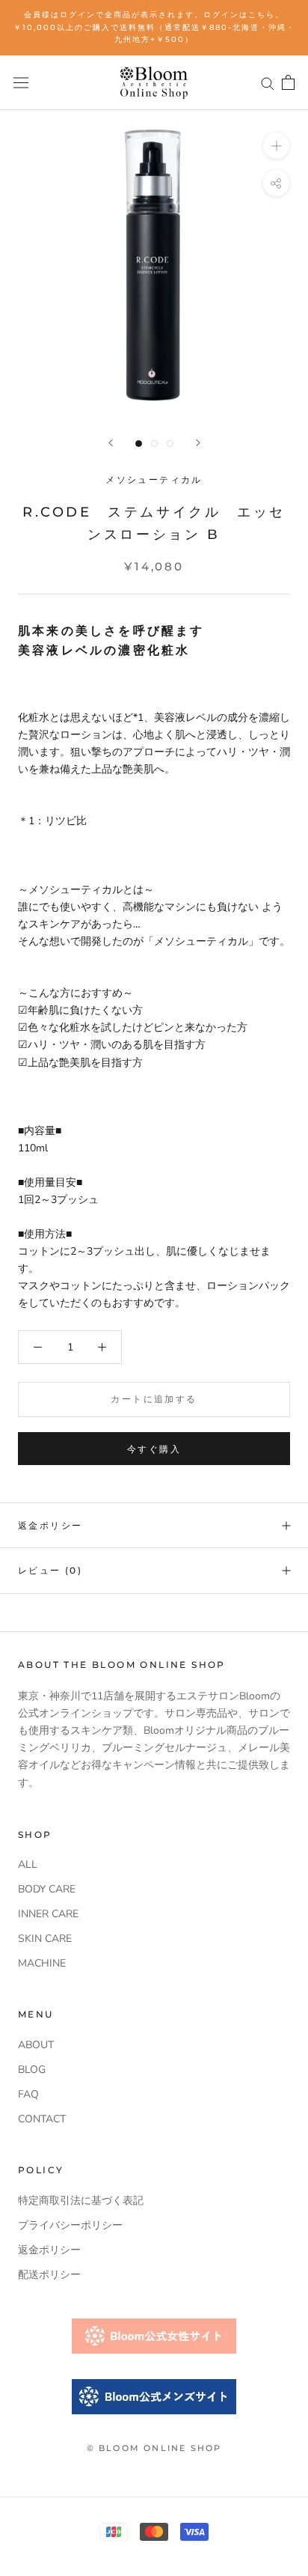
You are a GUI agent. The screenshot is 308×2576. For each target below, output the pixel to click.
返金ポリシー (50, 1525)
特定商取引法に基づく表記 (81, 2201)
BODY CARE (47, 1889)
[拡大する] (276, 146)
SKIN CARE (45, 1939)
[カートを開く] (288, 82)
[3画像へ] (170, 444)
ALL (28, 1864)
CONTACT (42, 2119)
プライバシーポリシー (70, 2225)
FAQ (28, 2094)
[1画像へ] (139, 444)
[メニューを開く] (21, 83)
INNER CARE (48, 1914)
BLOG (32, 2070)
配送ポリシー (49, 2275)
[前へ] (111, 443)
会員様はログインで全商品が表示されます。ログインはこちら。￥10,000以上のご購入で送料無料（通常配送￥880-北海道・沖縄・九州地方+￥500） (154, 27)
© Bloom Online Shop (154, 2448)
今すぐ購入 (154, 1449)
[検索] (268, 83)
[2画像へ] (154, 444)
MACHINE (42, 1963)
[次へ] (198, 443)
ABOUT (36, 2045)
